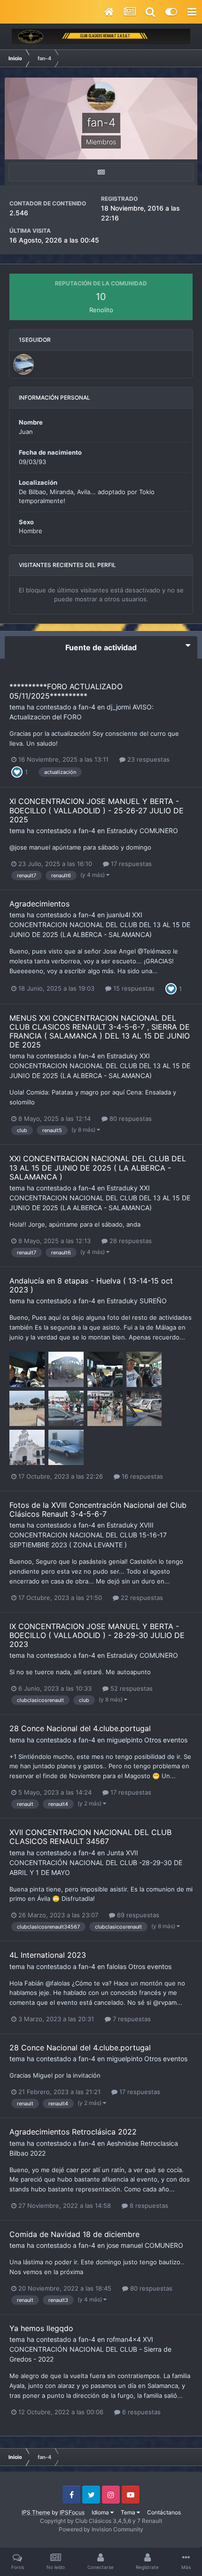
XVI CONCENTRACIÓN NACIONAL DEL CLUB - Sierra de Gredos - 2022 (90, 2349)
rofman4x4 (124, 2339)
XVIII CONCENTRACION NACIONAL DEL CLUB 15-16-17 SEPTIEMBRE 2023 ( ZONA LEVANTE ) (88, 1535)
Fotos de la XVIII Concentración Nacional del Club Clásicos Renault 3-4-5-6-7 (98, 1509)
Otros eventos (166, 1740)
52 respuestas (131, 1688)
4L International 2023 (48, 1955)
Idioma (101, 2512)
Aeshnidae (123, 2143)
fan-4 (87, 707)
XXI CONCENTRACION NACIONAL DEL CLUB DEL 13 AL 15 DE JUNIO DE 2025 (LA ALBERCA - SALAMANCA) (100, 925)
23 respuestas (148, 759)
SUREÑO (153, 1301)
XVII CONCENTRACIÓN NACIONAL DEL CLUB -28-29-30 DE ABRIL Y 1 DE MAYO (96, 1863)
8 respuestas (148, 2206)
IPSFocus (72, 2512)
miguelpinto (124, 1740)
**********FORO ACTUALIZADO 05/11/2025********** (66, 691)
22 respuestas (141, 1598)
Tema (129, 2512)
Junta (115, 1853)
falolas (117, 1966)
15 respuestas (133, 988)
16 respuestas (141, 1476)
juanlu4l (118, 915)
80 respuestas (130, 1119)
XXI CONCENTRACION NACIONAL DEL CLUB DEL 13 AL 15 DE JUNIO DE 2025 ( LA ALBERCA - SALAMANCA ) (98, 1167)
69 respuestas (137, 1915)
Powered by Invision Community (101, 2529)
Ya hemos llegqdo (41, 2328)
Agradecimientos (39, 904)
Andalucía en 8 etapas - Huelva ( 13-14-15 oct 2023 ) (91, 1285)
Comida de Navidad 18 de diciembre (74, 2234)
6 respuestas (140, 2412)
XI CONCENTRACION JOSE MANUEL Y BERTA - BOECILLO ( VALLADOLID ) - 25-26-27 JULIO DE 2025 (97, 810)
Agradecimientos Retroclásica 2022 (73, 2132)
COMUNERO (159, 831)
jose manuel (125, 2245)
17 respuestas (130, 864)
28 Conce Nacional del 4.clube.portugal (80, 1728)
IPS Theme (36, 2512)
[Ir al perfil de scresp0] (23, 364)
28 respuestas (130, 1241)
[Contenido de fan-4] (101, 172)
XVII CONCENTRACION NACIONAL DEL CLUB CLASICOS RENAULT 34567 (90, 1837)
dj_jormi (119, 707)
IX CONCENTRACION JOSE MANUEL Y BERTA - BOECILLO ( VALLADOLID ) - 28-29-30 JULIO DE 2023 (97, 1635)
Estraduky (122, 831)
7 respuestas (131, 2019)
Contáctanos (164, 2512)
